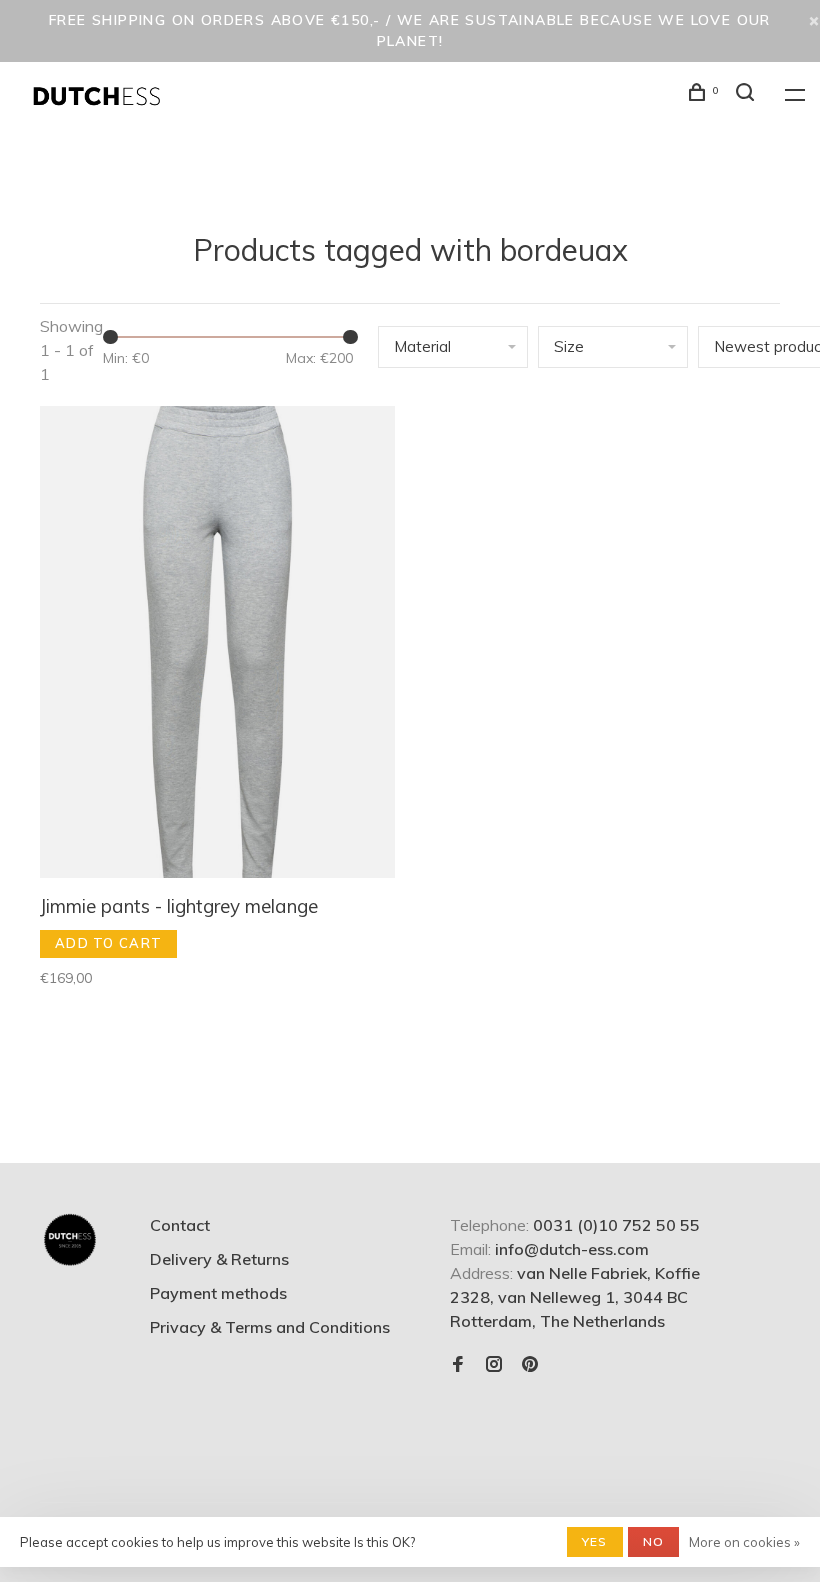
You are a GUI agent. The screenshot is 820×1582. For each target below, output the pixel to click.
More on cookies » (744, 1542)
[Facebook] (458, 1365)
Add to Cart (108, 943)
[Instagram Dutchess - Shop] (494, 1365)
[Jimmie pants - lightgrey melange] (217, 645)
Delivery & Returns (219, 1259)
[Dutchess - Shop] (70, 1240)
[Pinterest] (530, 1365)
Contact (180, 1225)
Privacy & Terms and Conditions (270, 1327)
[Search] (748, 95)
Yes (595, 1541)
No (653, 1541)
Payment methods (218, 1293)
